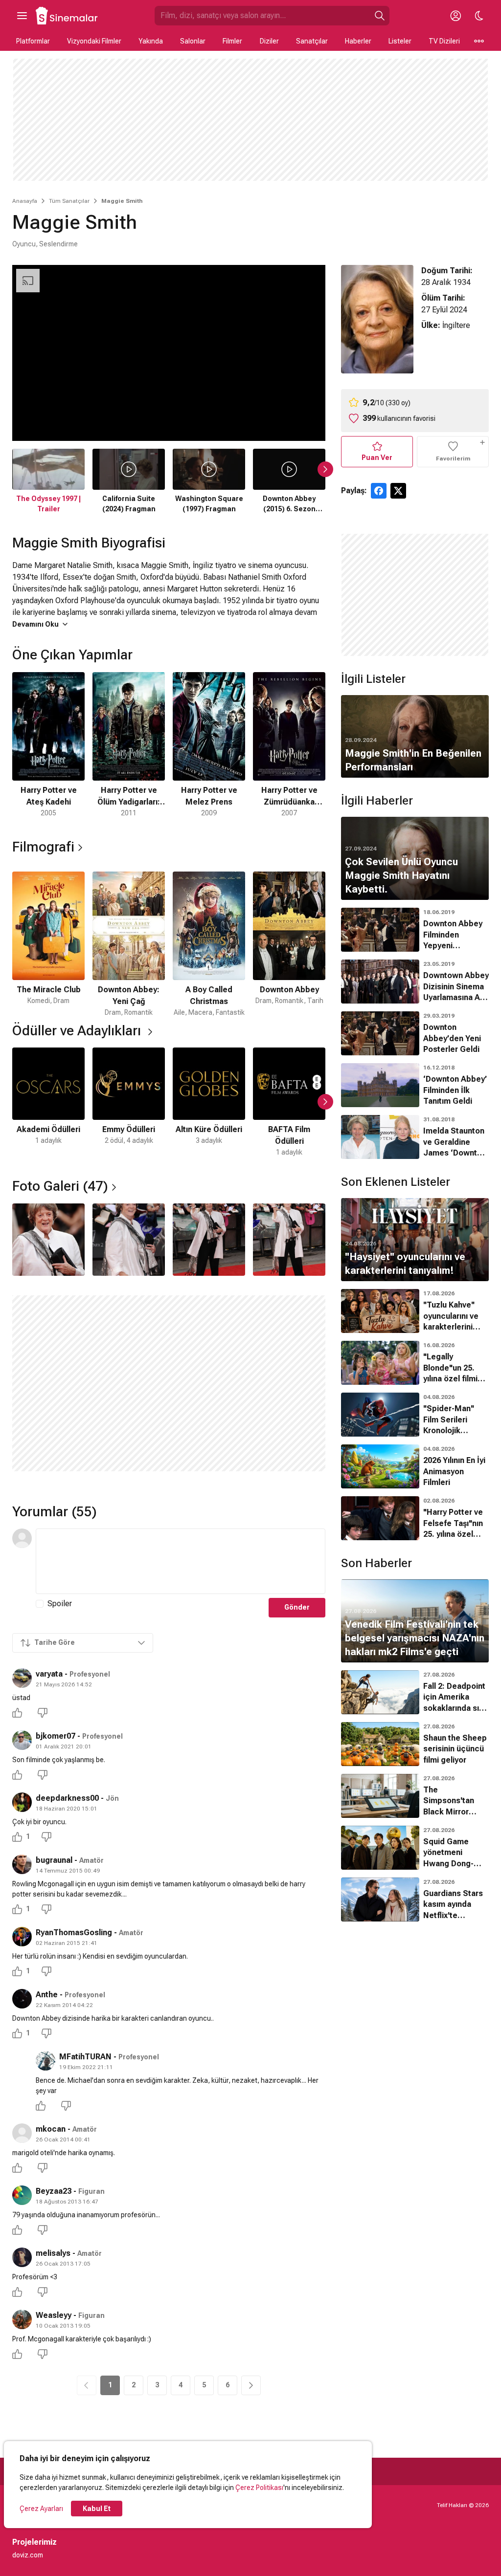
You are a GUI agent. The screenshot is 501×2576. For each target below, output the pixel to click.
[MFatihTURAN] (46, 2061)
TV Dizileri (444, 41)
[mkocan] (22, 2133)
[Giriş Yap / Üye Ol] (455, 16)
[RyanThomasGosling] (22, 1937)
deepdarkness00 (67, 1798)
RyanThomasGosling (74, 1932)
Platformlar (33, 41)
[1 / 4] (48, 1240)
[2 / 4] (129, 1240)
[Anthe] (22, 1999)
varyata (49, 1674)
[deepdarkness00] (22, 1802)
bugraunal (54, 1860)
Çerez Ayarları (41, 2509)
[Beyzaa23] (22, 2195)
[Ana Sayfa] (67, 16)
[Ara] (380, 16)
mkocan (51, 2129)
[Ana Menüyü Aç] (22, 16)
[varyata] (22, 1678)
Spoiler (60, 1604)
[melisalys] (22, 2257)
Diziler (269, 41)
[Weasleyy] (22, 2319)
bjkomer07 (56, 1736)
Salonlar (193, 41)
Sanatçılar (312, 41)
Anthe (47, 1995)
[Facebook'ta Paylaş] (379, 491)
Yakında (151, 41)
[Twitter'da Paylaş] (398, 491)
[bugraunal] (22, 1864)
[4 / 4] (289, 1240)
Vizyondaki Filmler (94, 41)
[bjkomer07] (22, 1740)
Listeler (400, 41)
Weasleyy (54, 2315)
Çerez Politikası (259, 2488)
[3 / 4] (209, 1240)
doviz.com (28, 2555)
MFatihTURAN (85, 2057)
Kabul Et (97, 2509)
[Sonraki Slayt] (325, 469)
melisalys (53, 2253)
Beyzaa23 (54, 2191)
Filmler (232, 41)
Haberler (358, 41)
